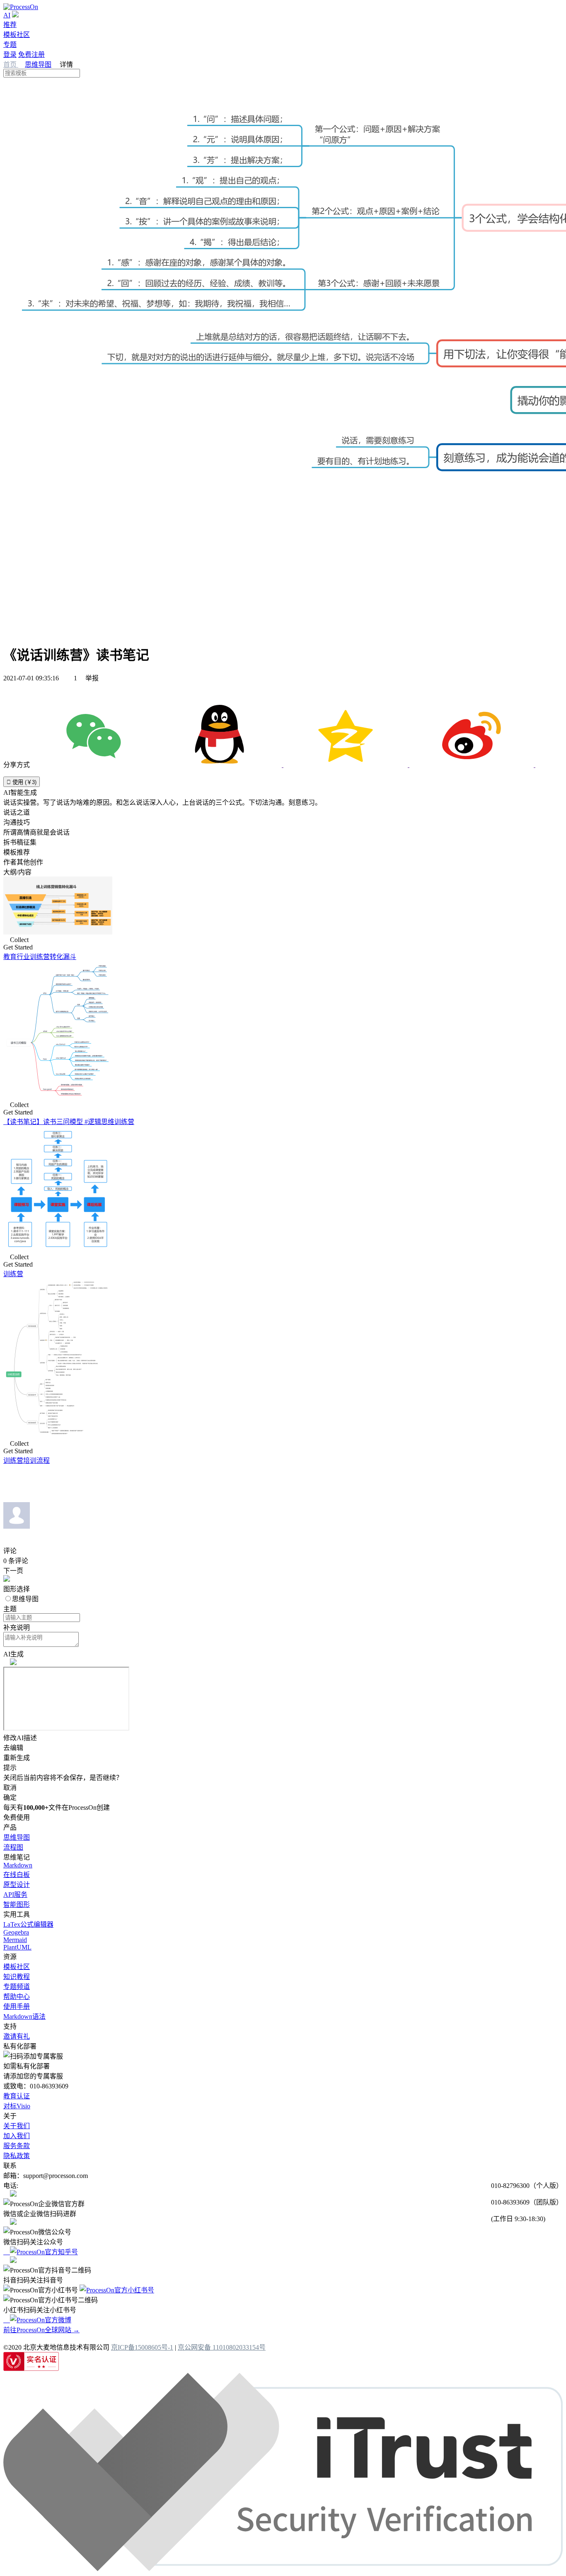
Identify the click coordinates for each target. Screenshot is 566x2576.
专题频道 (17, 1987)
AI (7, 15)
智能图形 (17, 1905)
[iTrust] (283, 2569)
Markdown (18, 1865)
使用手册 (17, 2007)
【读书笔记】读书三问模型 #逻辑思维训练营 (69, 1122)
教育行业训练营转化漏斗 (40, 957)
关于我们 (17, 2126)
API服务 (15, 1895)
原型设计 (17, 1885)
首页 (11, 64)
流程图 (13, 1847)
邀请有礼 (17, 2036)
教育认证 (17, 2096)
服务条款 (17, 2146)
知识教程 (17, 1977)
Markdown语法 (24, 2016)
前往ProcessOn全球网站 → (41, 2330)
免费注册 (31, 55)
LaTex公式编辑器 (28, 1924)
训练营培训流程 (27, 1460)
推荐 (10, 25)
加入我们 (17, 2136)
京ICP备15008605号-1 (142, 2347)
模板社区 (17, 35)
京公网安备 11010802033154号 (222, 2347)
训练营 (13, 1274)
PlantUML (17, 1947)
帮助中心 (17, 1997)
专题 (10, 45)
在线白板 (17, 1875)
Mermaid (15, 1940)
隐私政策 (17, 2156)
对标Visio (17, 2106)
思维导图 (38, 64)
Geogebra (16, 1932)
